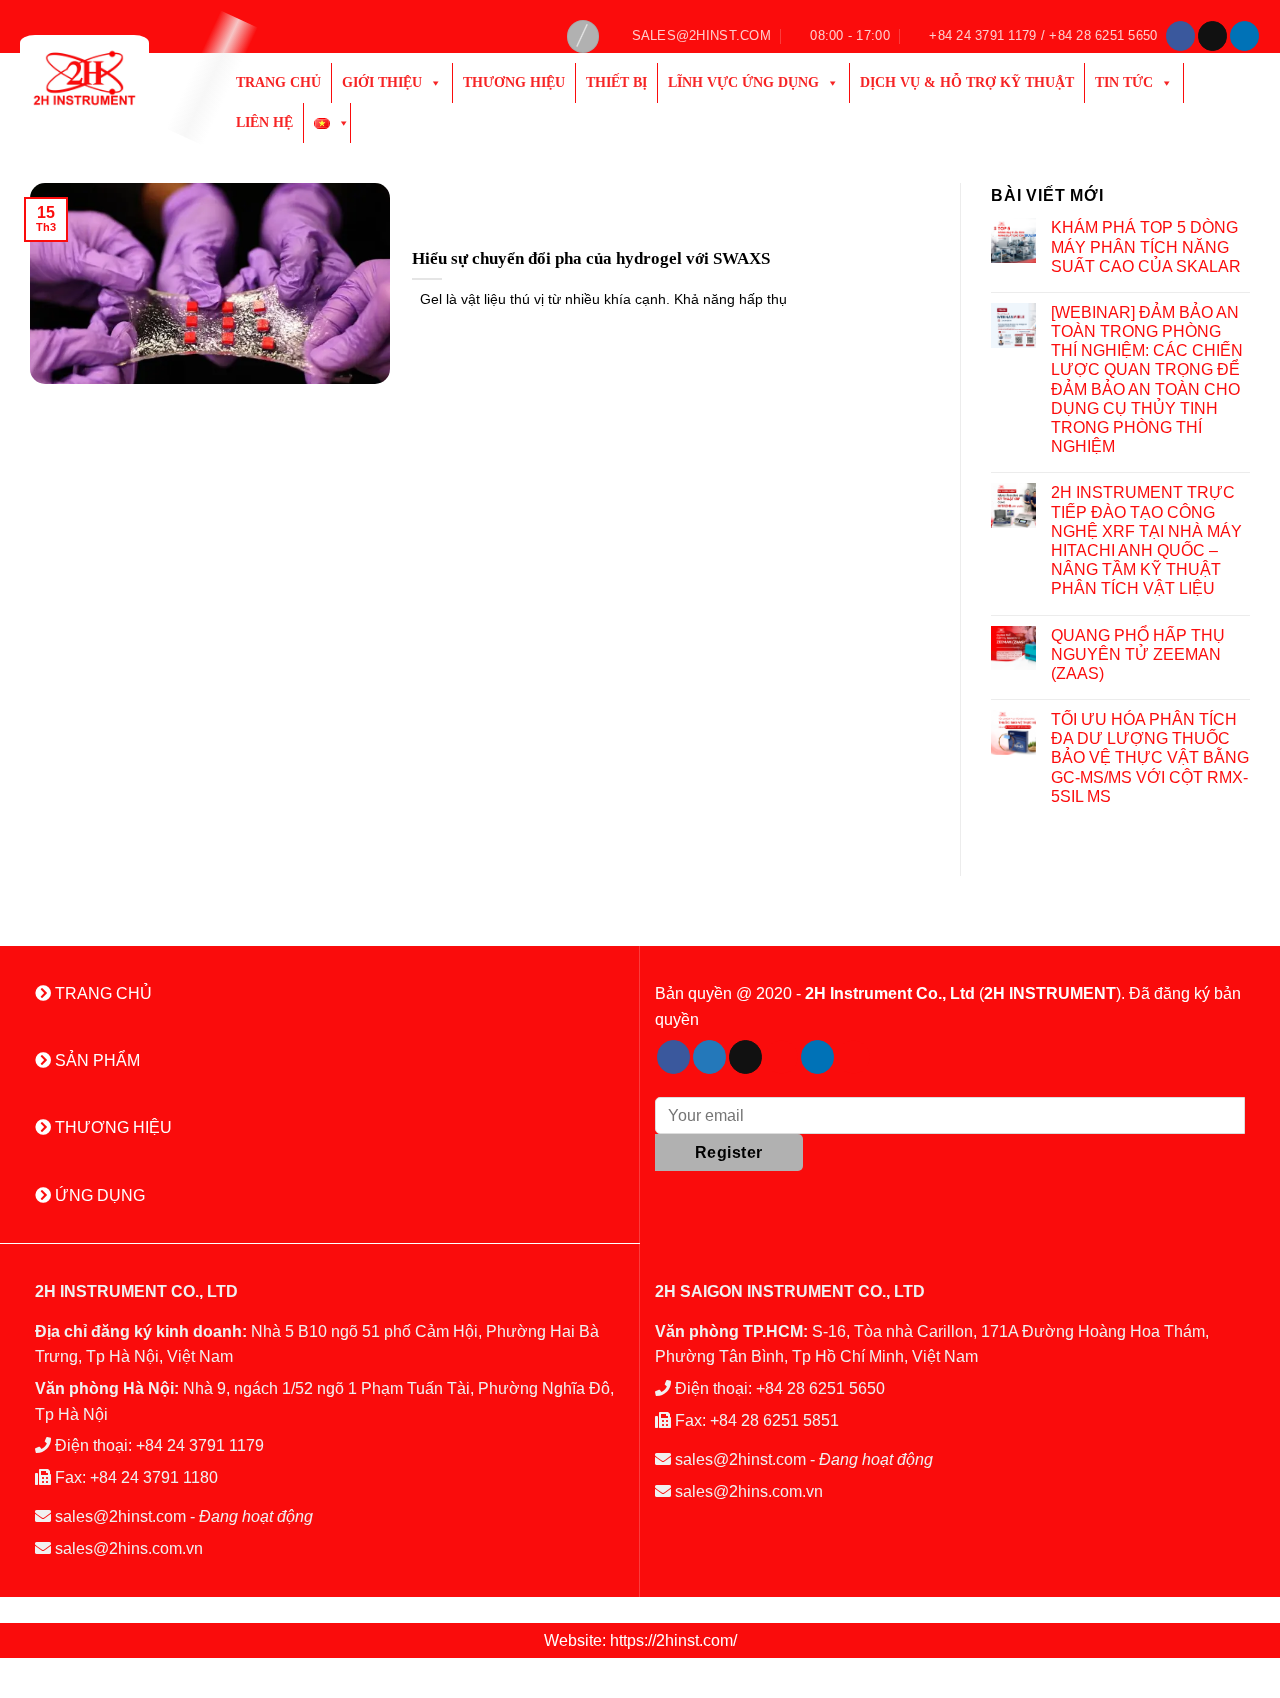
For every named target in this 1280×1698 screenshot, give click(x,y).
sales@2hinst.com (120, 1516)
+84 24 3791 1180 (154, 1477)
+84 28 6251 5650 (820, 1388)
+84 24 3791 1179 (200, 1445)
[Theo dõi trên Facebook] (1180, 36)
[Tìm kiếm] (583, 36)
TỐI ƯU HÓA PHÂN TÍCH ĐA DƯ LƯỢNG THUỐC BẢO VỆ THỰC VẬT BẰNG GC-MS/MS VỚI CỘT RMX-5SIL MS (1150, 758)
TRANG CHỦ (101, 993)
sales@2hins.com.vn (129, 1548)
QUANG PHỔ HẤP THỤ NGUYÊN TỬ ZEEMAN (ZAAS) (1138, 654)
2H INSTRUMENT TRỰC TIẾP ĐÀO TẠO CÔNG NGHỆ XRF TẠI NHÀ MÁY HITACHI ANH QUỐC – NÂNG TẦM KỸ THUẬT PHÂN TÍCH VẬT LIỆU (1146, 540)
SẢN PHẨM (95, 1060)
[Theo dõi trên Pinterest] (781, 1057)
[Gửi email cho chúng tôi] (1212, 36)
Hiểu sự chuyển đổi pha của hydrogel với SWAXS (591, 258)
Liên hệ (264, 122)
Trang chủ (278, 82)
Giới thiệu (382, 82)
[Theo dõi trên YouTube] (853, 1057)
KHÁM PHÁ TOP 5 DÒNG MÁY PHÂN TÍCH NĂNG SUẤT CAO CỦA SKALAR (1146, 246)
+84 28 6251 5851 (774, 1420)
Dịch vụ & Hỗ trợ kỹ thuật (967, 82)
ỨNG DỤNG (98, 1195)
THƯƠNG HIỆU (111, 1127)
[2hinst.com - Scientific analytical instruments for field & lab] (108, 78)
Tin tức (1124, 82)
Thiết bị (616, 82)
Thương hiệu (514, 82)
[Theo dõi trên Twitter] (709, 1057)
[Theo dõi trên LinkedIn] (1244, 36)
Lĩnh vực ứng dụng (743, 82)
